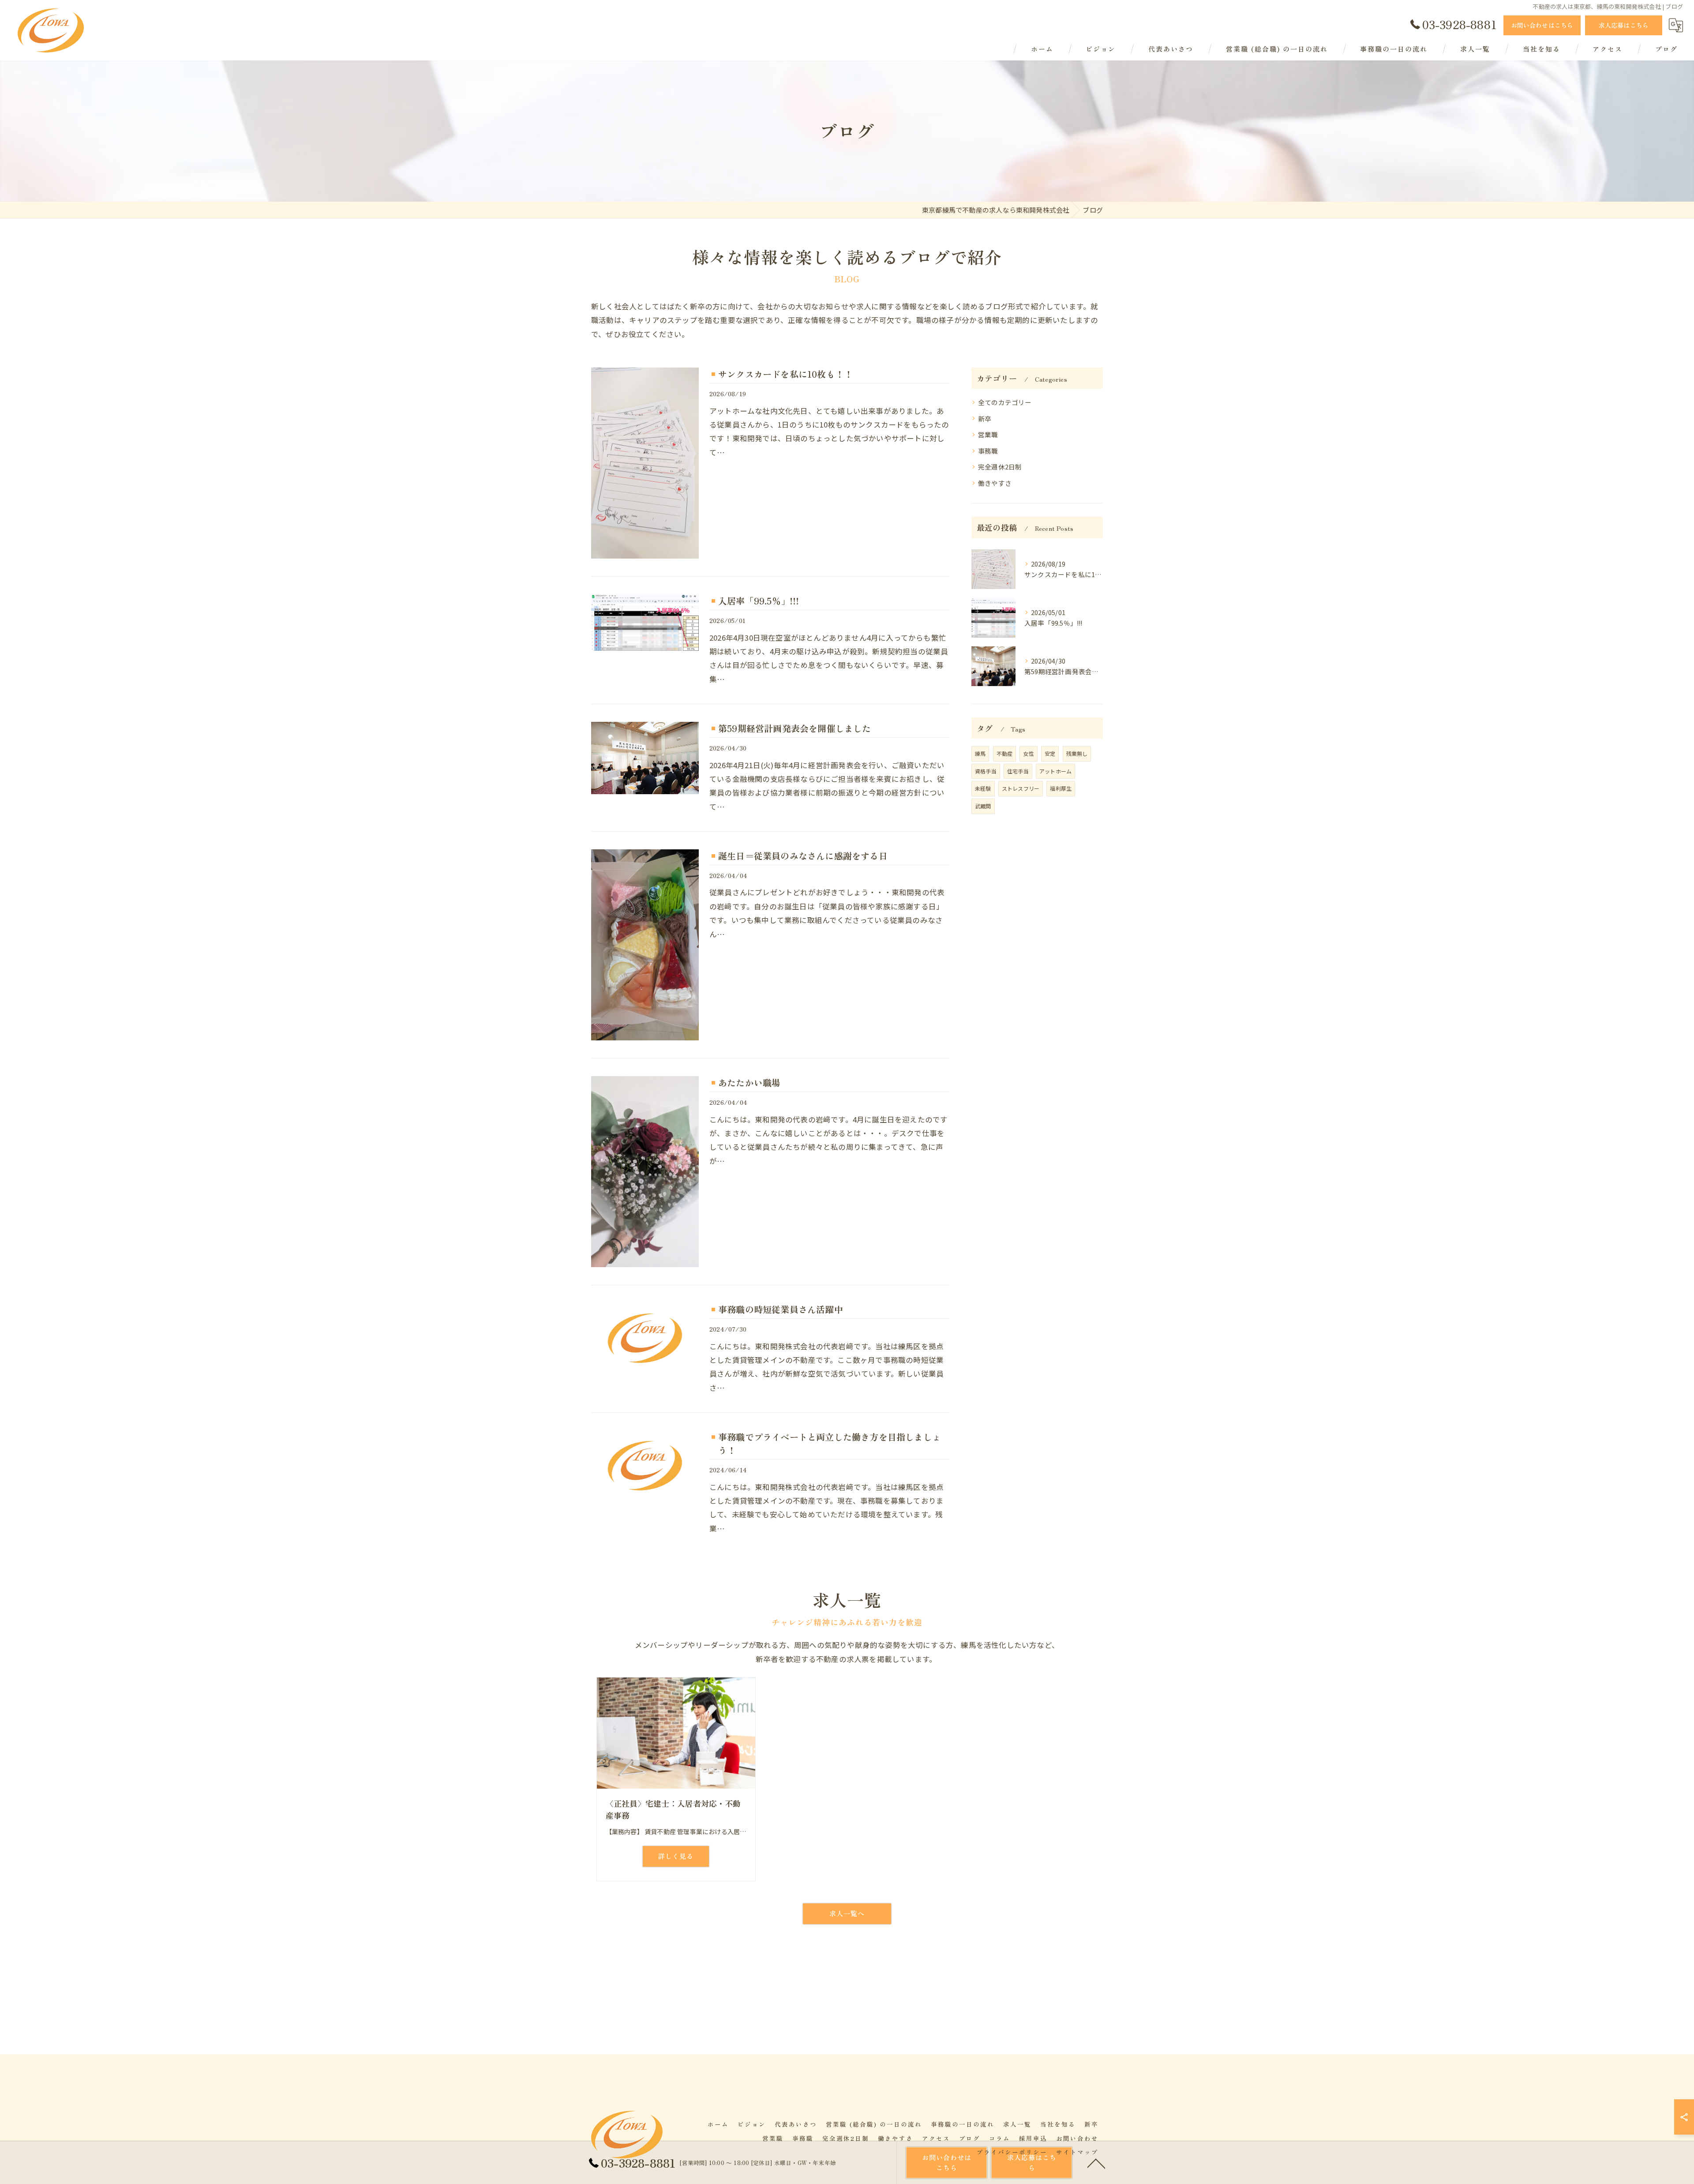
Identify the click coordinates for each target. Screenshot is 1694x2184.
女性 (1028, 753)
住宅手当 (1018, 771)
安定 (1050, 753)
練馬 (980, 753)
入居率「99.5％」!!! (759, 601)
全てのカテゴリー (1005, 402)
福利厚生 (1061, 788)
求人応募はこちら (1624, 25)
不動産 (1005, 753)
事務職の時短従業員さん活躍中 (781, 1309)
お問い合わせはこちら (1542, 25)
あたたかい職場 (749, 1083)
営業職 (988, 434)
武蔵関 (983, 806)
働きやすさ (995, 483)
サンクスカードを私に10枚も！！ (785, 374)
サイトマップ (1077, 2152)
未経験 (983, 788)
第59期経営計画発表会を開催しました (795, 728)
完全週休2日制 (1000, 467)
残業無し (1077, 753)
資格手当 (986, 771)
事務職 (988, 451)
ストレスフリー (1021, 788)
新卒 (985, 418)
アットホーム (1055, 771)
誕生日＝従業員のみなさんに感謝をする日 (803, 856)
